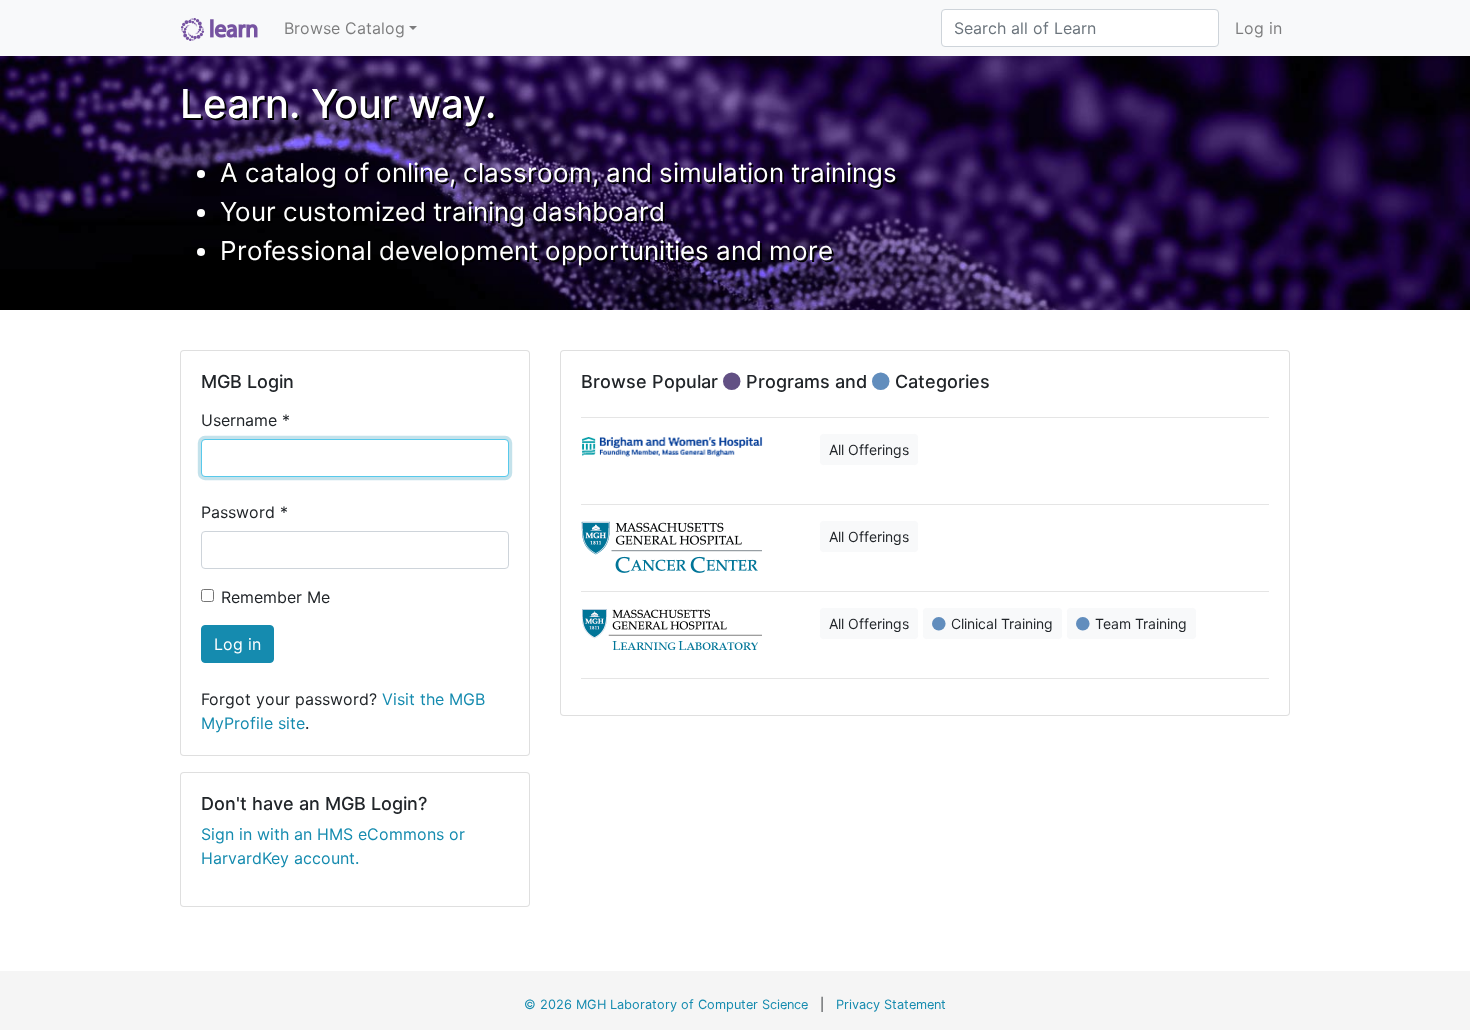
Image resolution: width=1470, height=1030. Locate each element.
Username (245, 420)
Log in (1258, 28)
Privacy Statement (891, 1004)
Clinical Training (1002, 623)
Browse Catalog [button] (344, 28)
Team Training (1141, 623)
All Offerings (869, 449)
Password (244, 512)
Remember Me (275, 597)
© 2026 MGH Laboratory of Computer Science (666, 1004)
